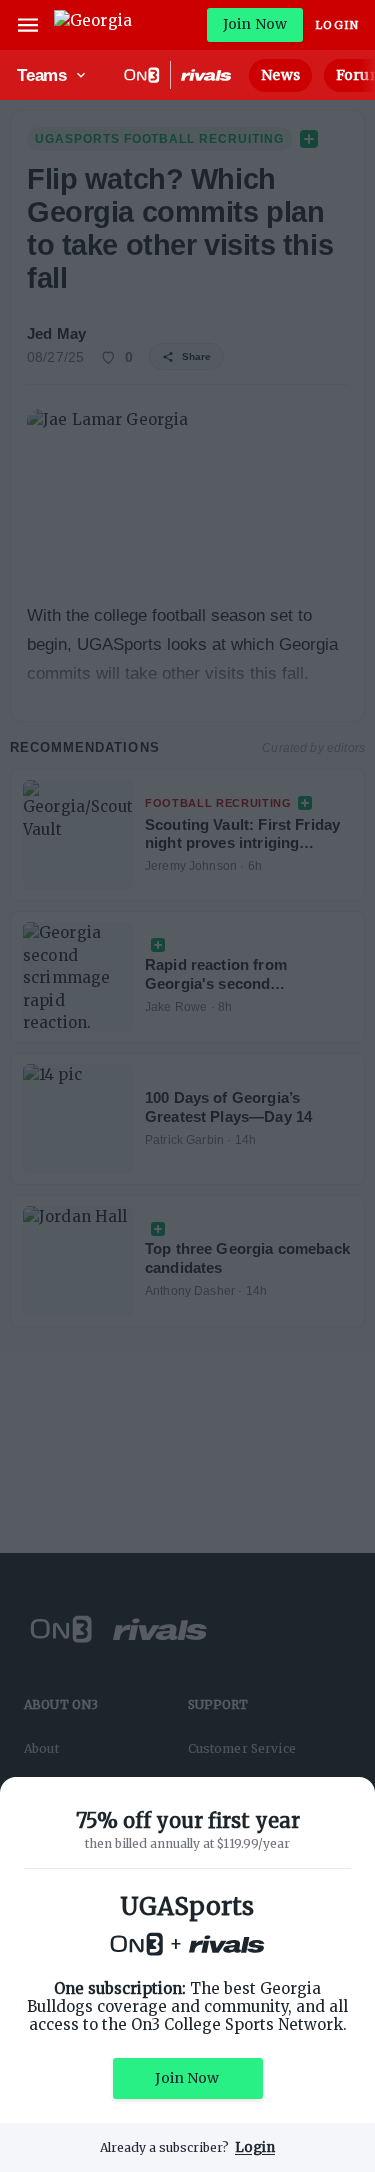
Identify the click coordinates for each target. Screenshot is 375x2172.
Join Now (255, 24)
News (280, 75)
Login (337, 25)
